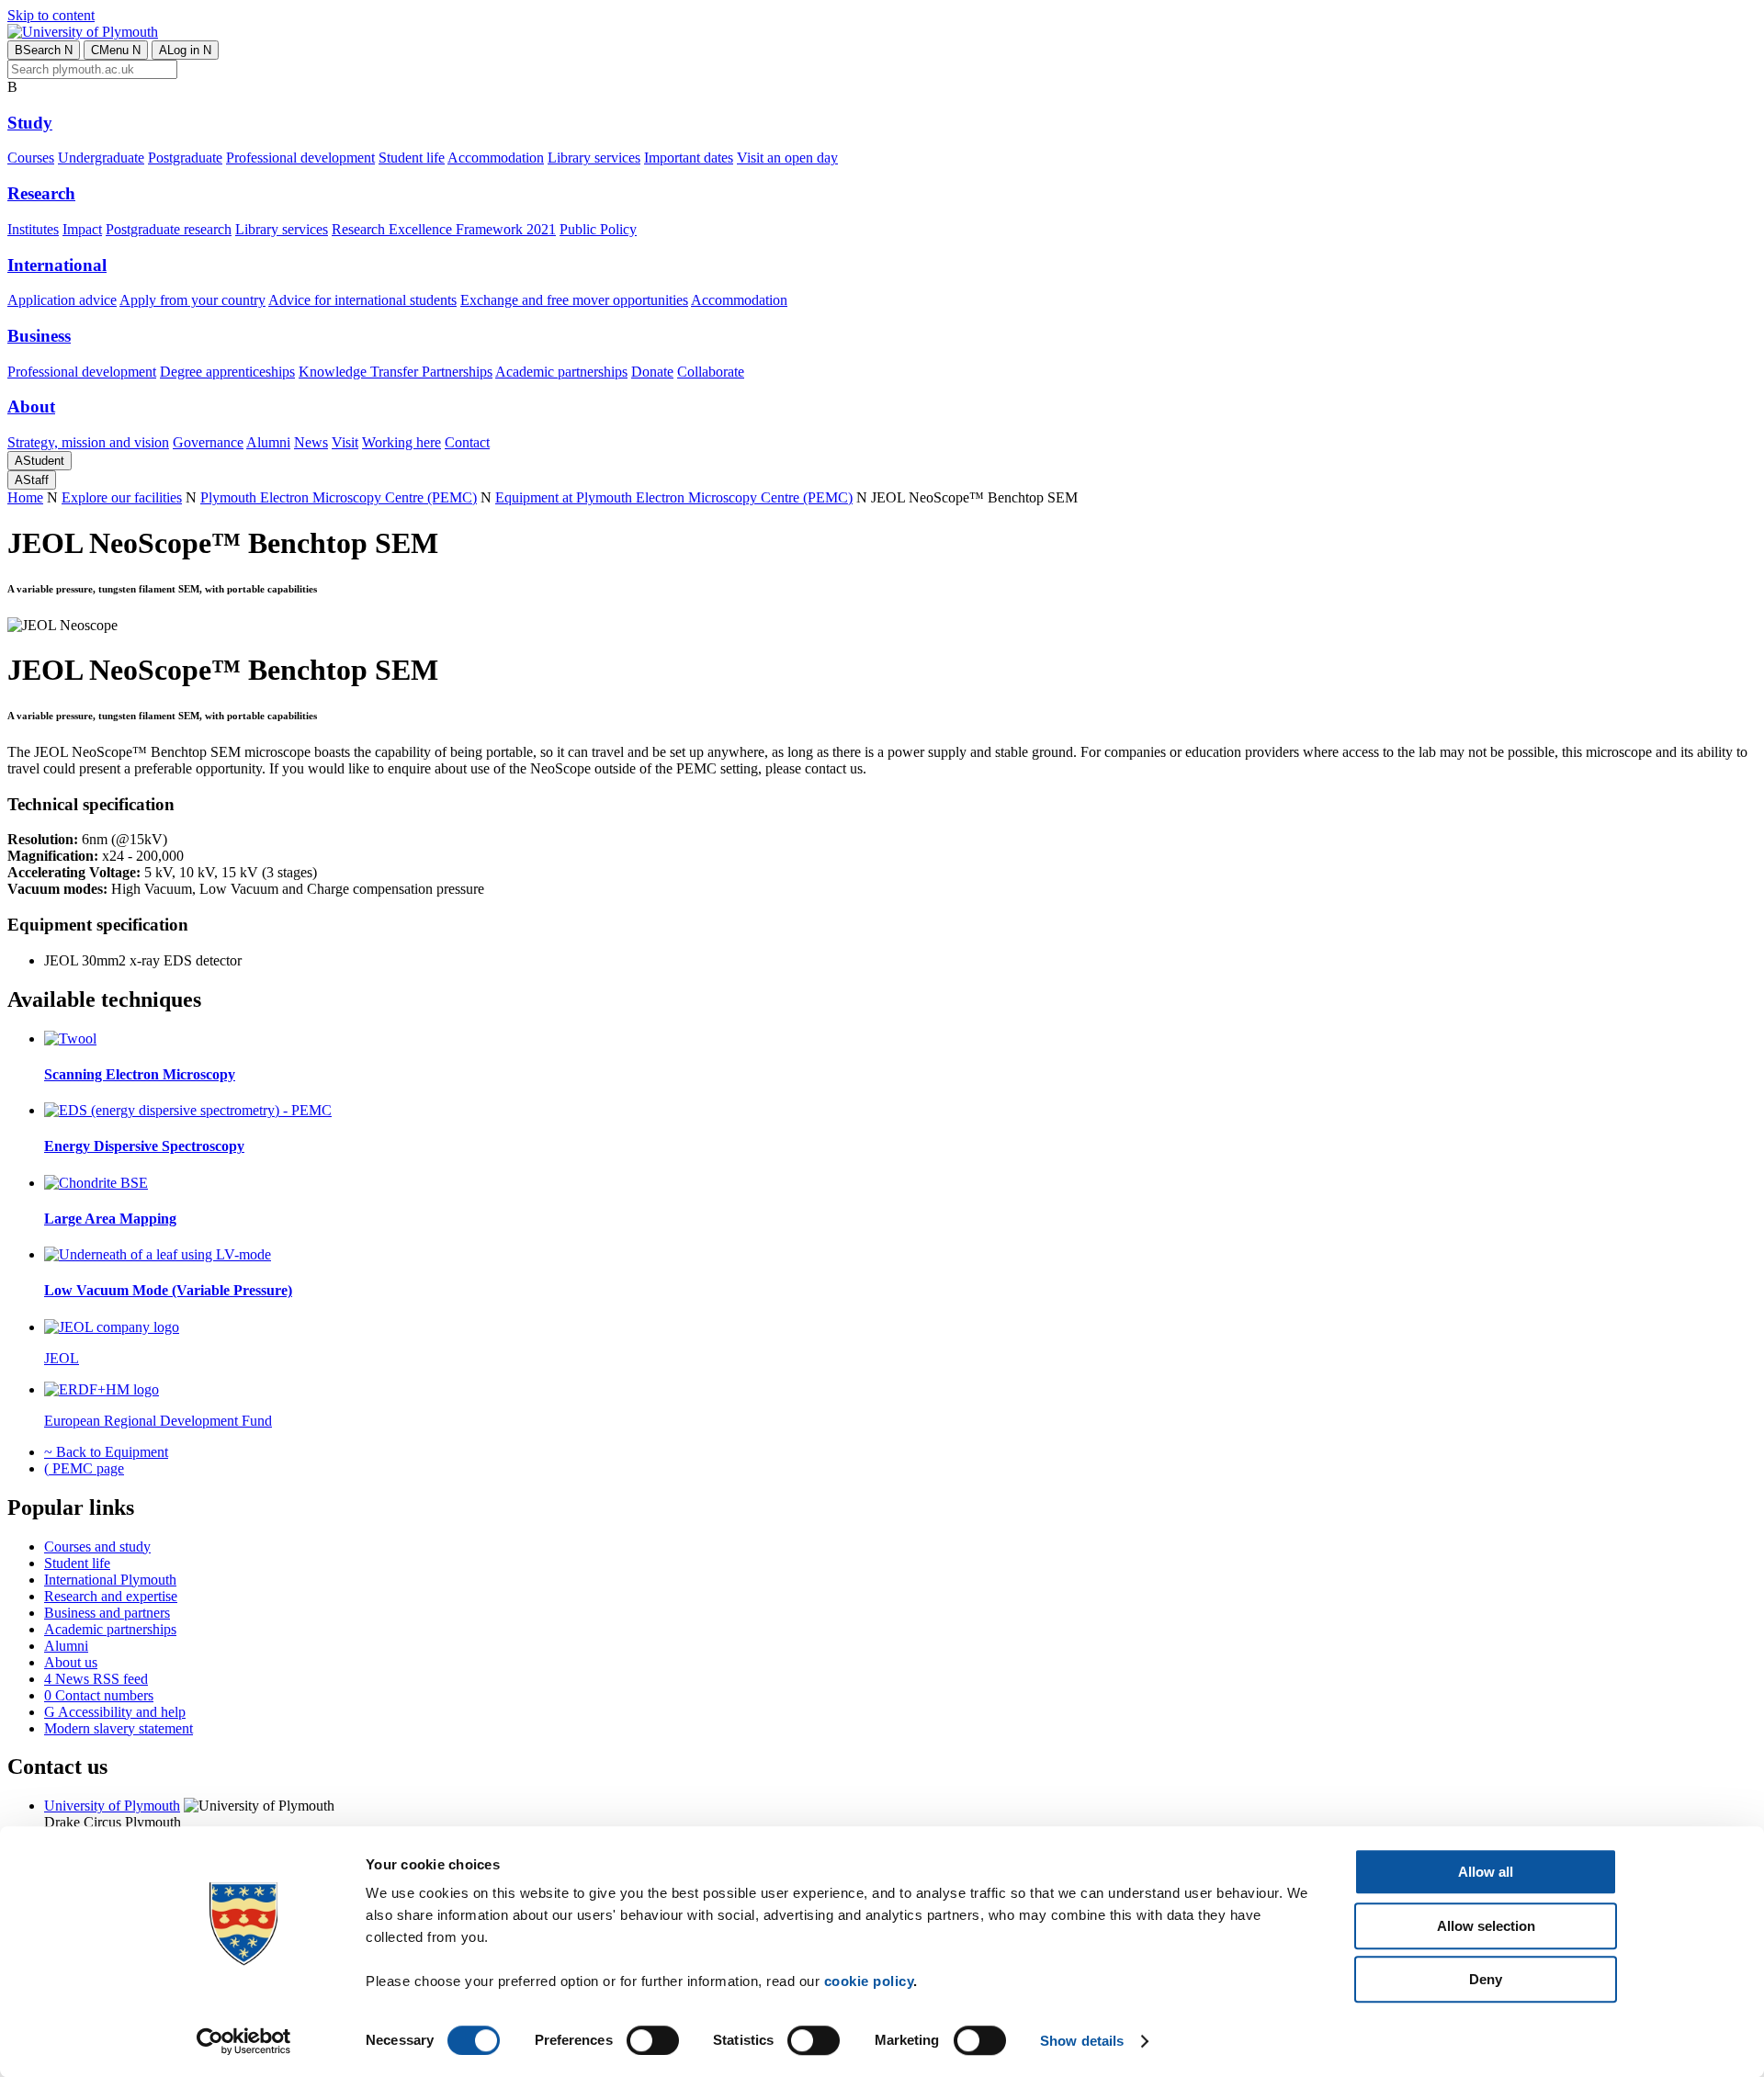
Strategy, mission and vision (88, 442)
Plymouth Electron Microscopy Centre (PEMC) (339, 497)
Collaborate (711, 372)
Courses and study (97, 1546)
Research (41, 193)
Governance (208, 442)
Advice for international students (362, 300)
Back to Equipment (106, 1452)
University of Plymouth (112, 1806)
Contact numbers (99, 1695)
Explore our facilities (122, 497)
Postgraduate (185, 158)
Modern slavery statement (119, 1728)
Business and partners (107, 1613)
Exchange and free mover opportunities (574, 300)
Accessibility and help (115, 1712)
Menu (116, 50)
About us (71, 1662)
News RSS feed (96, 1679)
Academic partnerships (561, 372)
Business (39, 336)
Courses (31, 158)
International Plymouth (110, 1580)
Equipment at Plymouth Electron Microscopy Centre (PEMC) (674, 497)
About (31, 406)
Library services (594, 158)
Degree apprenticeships (227, 372)
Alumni (268, 442)
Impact (82, 229)
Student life (412, 158)
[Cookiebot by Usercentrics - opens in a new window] (244, 2041)
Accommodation (496, 158)
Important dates (689, 158)
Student (40, 461)
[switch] (653, 2040)
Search (44, 50)
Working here (401, 442)
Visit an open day (787, 158)
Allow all (1486, 1872)
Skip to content (51, 15)
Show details (1082, 2041)
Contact (467, 442)
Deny (1486, 1979)
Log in (185, 50)
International (57, 265)
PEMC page (84, 1468)
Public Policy (598, 229)
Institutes (33, 229)
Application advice (62, 300)
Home (25, 497)
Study (30, 123)
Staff (32, 480)
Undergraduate (101, 158)
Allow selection (1486, 1926)
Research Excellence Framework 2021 (444, 229)
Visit (345, 442)
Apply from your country (192, 300)
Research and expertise (111, 1596)
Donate (652, 372)
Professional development (300, 158)
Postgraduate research (169, 229)
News (311, 442)
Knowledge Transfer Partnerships (396, 372)
